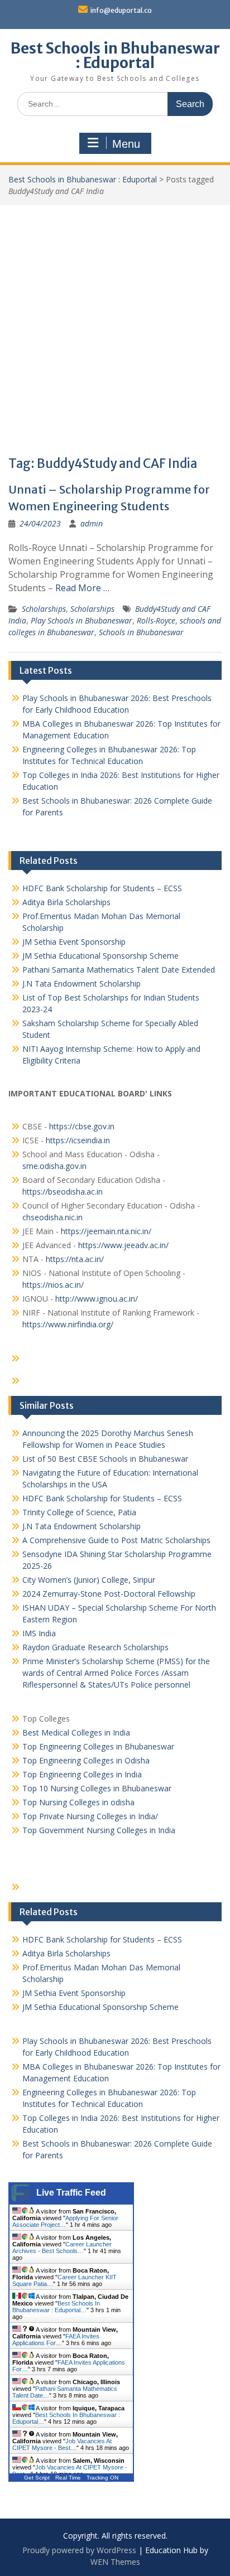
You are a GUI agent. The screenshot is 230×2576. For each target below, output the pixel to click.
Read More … (82, 588)
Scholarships (44, 609)
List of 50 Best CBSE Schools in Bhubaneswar (105, 1459)
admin (92, 523)
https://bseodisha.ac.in (63, 1192)
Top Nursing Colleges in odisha (78, 1802)
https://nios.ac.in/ (53, 1285)
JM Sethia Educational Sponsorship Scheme (100, 956)
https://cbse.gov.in (82, 1126)
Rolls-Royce (156, 620)
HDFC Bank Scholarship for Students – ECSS (102, 888)
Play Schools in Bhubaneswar (82, 620)
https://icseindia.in (78, 1140)
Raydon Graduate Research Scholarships (95, 1647)
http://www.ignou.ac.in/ (95, 1299)
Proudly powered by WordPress (79, 2550)
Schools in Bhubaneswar (141, 632)
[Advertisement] (115, 326)
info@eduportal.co (121, 10)
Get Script (37, 2478)
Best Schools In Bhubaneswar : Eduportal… (56, 2307)
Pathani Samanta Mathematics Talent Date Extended (119, 970)
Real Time (68, 2478)
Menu (126, 144)
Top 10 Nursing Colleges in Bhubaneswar (97, 1788)
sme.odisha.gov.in (54, 1166)
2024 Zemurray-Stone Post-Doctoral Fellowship (109, 1594)
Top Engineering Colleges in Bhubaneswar (99, 1746)
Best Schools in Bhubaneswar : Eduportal (115, 55)
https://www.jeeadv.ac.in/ (123, 1245)
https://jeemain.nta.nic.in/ (106, 1231)
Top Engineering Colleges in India (82, 1774)
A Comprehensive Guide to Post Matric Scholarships (116, 1540)
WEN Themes (115, 2562)
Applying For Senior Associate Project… (65, 2221)
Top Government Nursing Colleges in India (99, 1830)
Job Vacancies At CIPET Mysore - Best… (62, 2444)
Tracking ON (102, 2478)
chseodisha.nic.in (52, 1217)
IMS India (39, 1633)
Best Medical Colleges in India (76, 1732)
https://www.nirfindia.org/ (68, 1324)
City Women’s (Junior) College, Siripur (89, 1580)
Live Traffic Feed (71, 2193)
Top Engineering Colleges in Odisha (86, 1760)
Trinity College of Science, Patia (79, 1512)
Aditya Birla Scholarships (66, 902)
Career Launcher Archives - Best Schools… (62, 2248)
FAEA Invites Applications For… (56, 2340)
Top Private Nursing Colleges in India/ (90, 1816)
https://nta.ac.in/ (75, 1259)
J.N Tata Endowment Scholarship (82, 983)
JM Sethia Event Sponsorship (74, 942)
